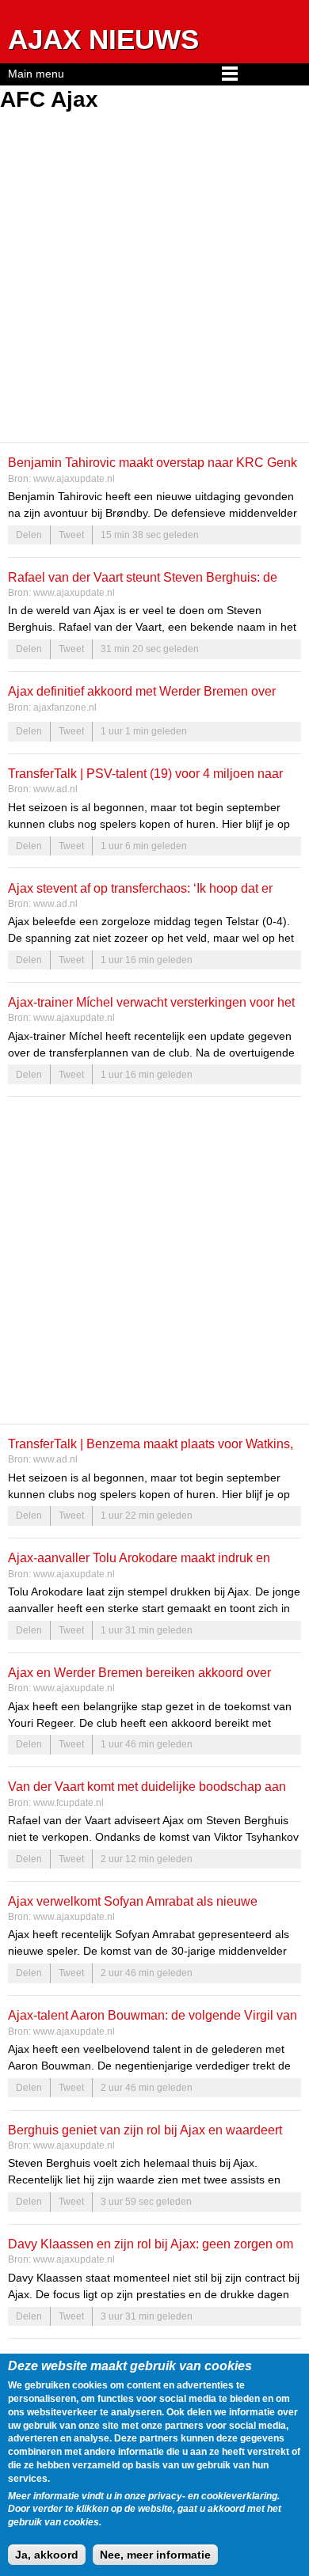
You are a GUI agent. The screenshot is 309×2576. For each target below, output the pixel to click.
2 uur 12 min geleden (147, 1859)
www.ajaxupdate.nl (74, 479)
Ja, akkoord (47, 2555)
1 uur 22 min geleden (147, 1516)
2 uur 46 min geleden (147, 1973)
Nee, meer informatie (155, 2555)
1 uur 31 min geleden (147, 1630)
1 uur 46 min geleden (147, 1744)
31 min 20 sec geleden (150, 649)
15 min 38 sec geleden (150, 535)
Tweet (71, 535)
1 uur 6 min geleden (144, 846)
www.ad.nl (55, 789)
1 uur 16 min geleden (147, 960)
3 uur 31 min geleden (147, 2316)
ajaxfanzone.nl (65, 708)
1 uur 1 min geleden (144, 731)
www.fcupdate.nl (69, 1803)
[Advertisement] (154, 279)
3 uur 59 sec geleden (146, 2202)
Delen (29, 535)
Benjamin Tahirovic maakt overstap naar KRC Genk (153, 462)
